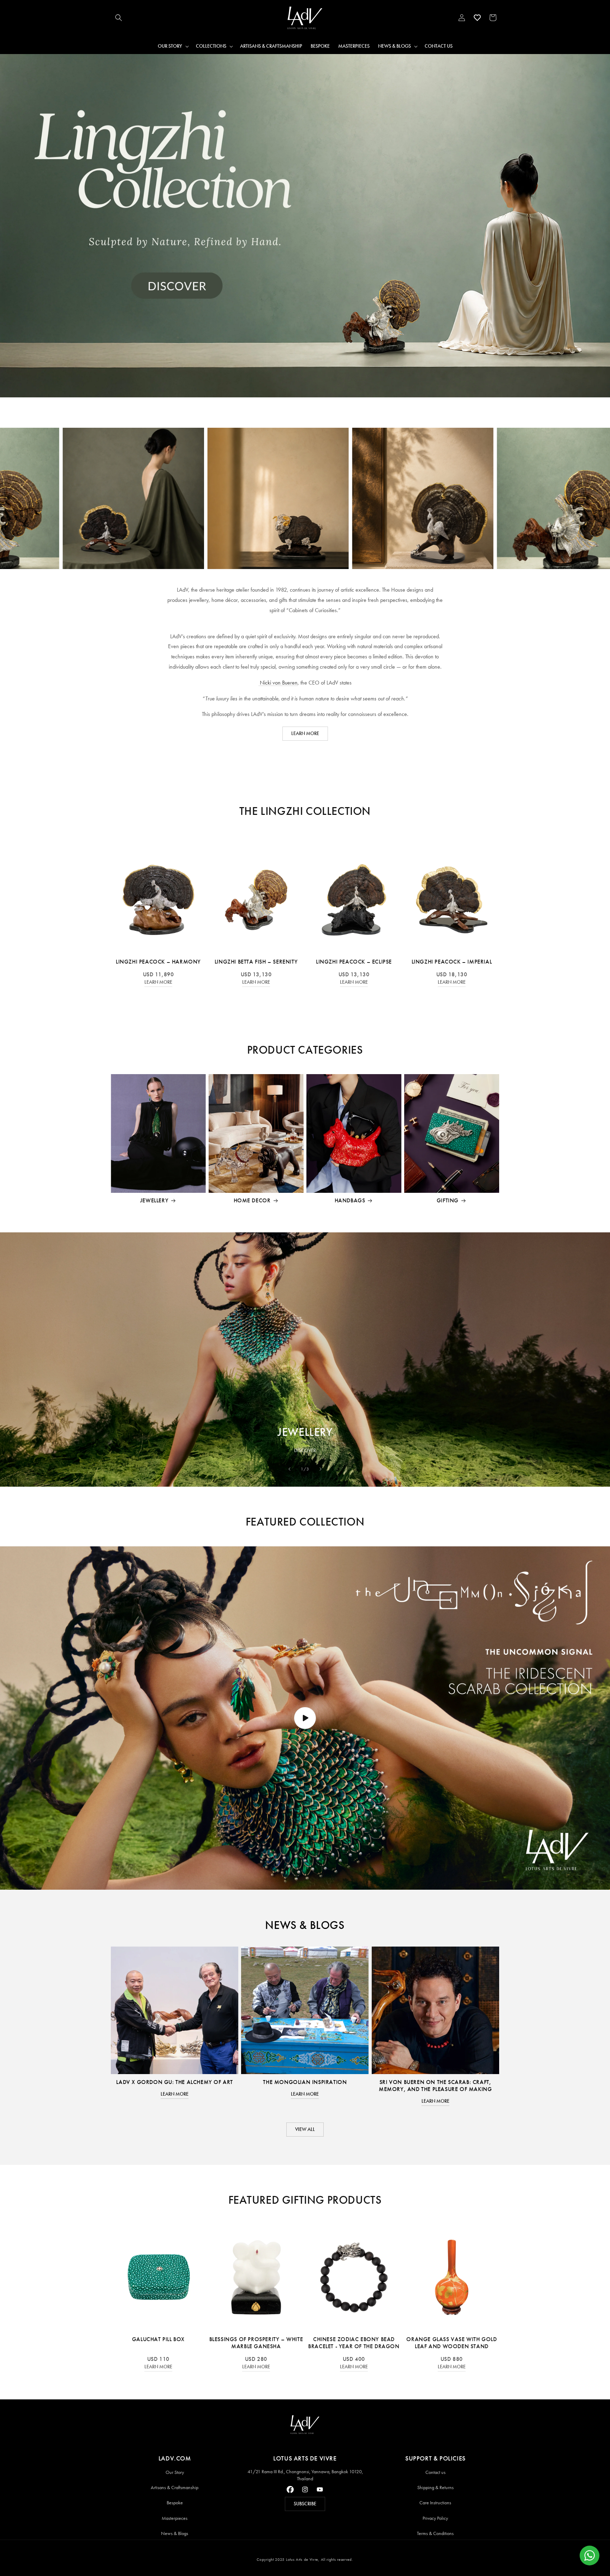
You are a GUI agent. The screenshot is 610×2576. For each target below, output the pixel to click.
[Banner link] (305, 226)
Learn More (158, 982)
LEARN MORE (305, 733)
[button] (119, 18)
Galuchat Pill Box (158, 2339)
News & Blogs (175, 2533)
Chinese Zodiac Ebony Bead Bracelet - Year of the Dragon (354, 2343)
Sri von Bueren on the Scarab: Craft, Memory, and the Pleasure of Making (435, 2086)
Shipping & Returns (435, 2488)
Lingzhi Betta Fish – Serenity (256, 962)
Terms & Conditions (435, 2533)
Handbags (350, 1200)
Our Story (175, 2472)
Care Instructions (435, 2503)
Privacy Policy (435, 2518)
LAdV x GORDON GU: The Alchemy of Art (175, 2082)
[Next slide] (321, 1469)
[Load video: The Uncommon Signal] (305, 1718)
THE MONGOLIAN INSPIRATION (305, 2082)
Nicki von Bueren (278, 683)
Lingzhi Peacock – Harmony (158, 962)
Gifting (448, 1200)
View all (305, 2129)
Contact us (435, 2472)
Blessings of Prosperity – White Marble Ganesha (256, 2343)
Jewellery (154, 1200)
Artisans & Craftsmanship (175, 2488)
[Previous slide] (289, 1469)
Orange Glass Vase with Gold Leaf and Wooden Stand (451, 2343)
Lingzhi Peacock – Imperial (452, 962)
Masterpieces (175, 2518)
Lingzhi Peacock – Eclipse (354, 962)
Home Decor (252, 1200)
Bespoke (175, 2503)
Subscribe (305, 2504)
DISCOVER (305, 1450)
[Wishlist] (477, 18)
